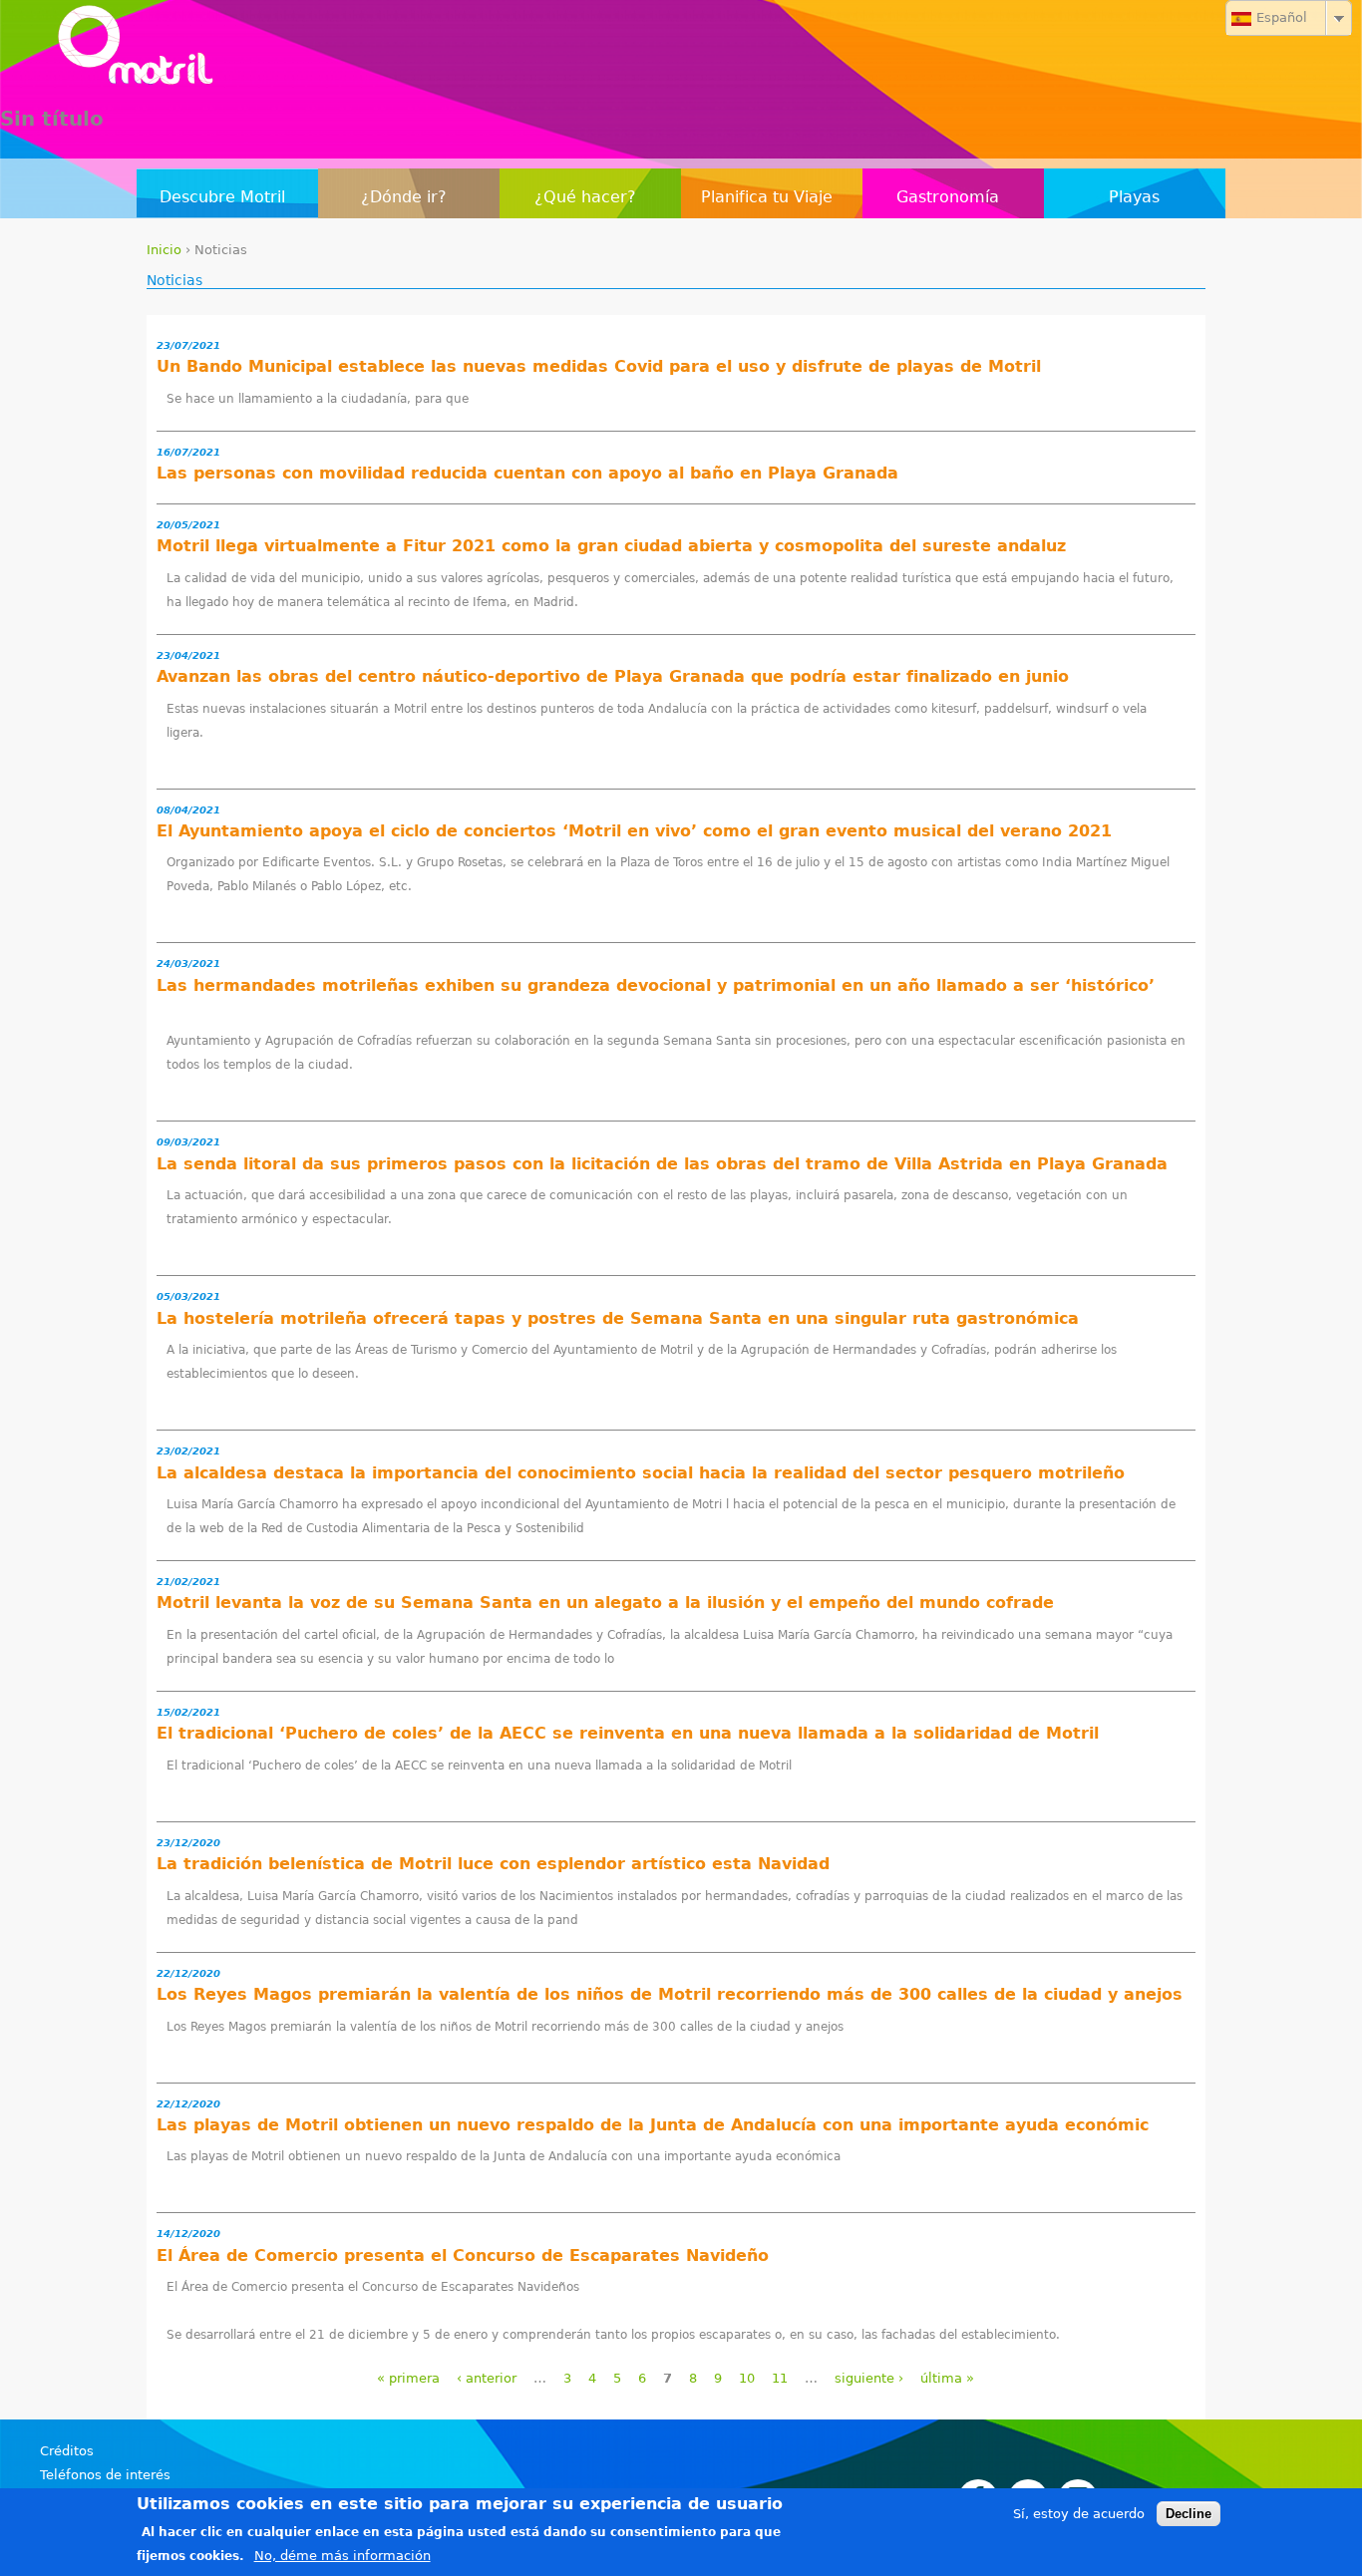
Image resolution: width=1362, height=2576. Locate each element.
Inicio (164, 250)
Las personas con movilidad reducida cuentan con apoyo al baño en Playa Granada (527, 473)
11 (780, 2378)
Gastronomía (948, 197)
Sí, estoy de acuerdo (1079, 2514)
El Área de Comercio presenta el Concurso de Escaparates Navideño (463, 2255)
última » (947, 2378)
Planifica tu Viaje (767, 197)
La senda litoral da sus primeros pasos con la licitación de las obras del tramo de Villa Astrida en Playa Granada (662, 1164)
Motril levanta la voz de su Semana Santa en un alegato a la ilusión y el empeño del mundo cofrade (605, 1603)
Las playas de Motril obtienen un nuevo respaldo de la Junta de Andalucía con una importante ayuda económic (653, 2125)
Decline (1189, 2514)
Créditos (67, 2451)
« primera (408, 2378)
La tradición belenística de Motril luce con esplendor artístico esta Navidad (493, 1864)
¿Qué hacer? (585, 197)
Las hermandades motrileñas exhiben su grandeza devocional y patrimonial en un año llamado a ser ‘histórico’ (656, 985)
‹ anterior (487, 2378)
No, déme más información (342, 2556)
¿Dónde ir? (404, 197)
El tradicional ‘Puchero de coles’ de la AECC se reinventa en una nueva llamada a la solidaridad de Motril (628, 1733)
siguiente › (869, 2378)
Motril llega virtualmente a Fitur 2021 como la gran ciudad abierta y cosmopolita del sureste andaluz (611, 546)
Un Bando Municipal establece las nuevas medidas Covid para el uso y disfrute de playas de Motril (599, 366)
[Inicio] (681, 50)
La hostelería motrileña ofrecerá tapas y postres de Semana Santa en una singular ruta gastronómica (618, 1318)
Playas (1134, 197)
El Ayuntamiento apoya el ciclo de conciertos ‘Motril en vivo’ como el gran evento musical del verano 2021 (634, 831)
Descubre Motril (222, 197)
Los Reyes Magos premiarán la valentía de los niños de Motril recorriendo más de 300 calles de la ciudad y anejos (670, 1994)
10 (747, 2378)
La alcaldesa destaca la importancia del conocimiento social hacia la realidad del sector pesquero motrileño (641, 1473)
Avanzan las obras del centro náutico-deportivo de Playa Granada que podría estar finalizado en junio (613, 676)
